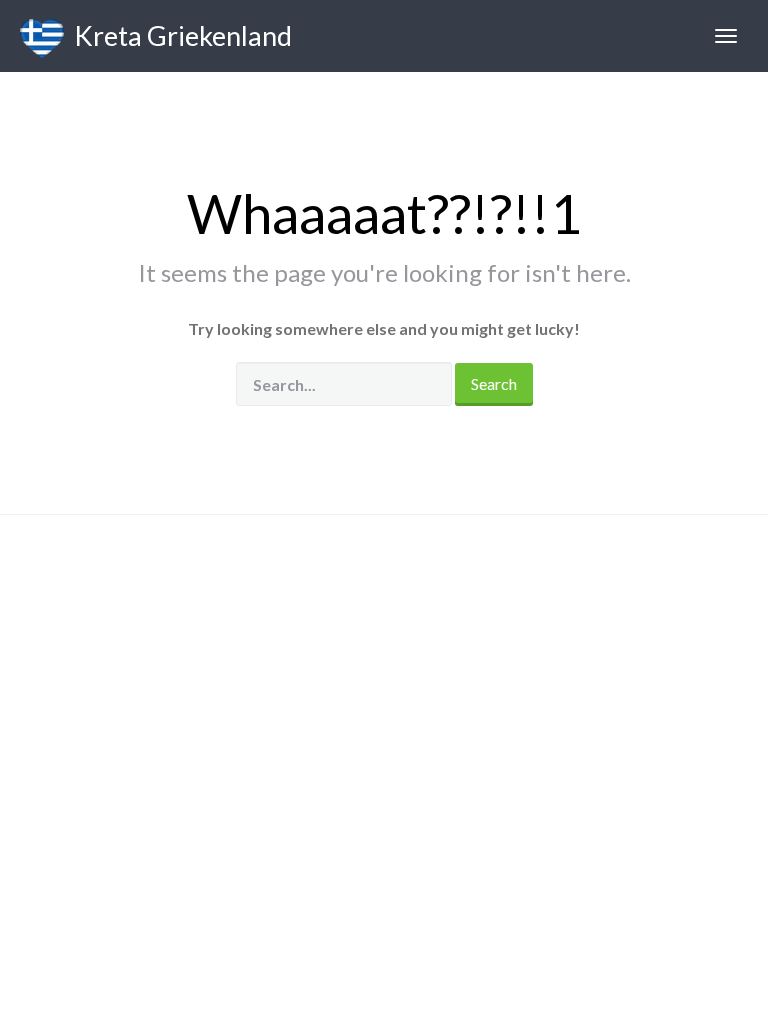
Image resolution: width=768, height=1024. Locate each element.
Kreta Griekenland (178, 35)
